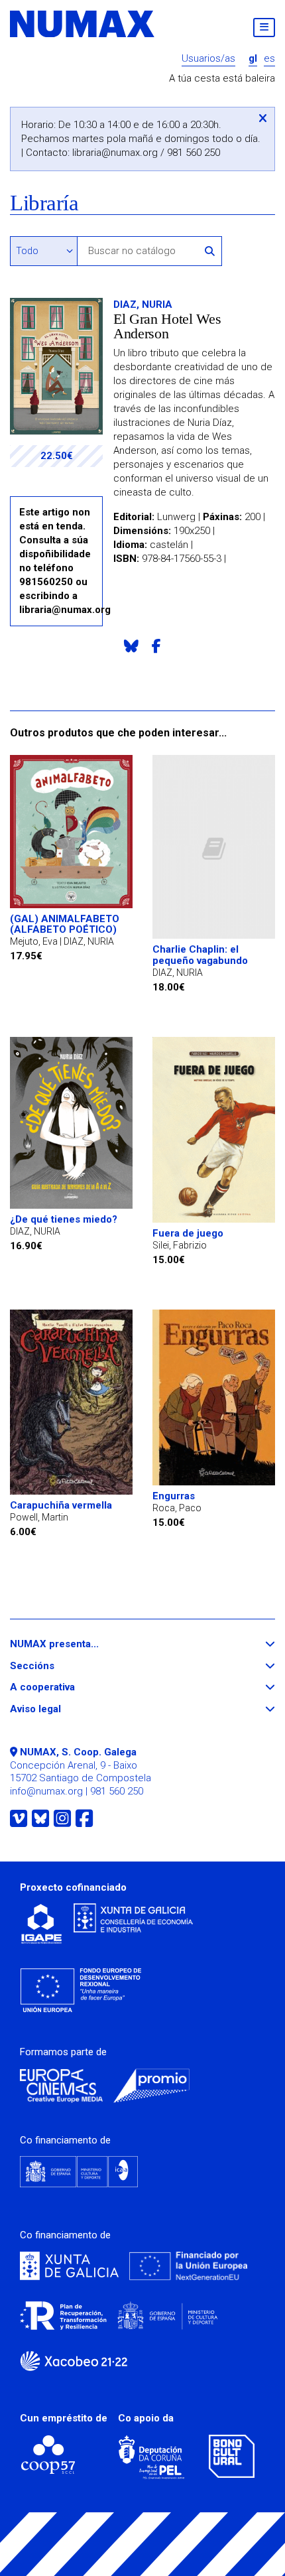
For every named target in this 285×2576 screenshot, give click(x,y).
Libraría (44, 203)
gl (253, 59)
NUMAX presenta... (79, 1644)
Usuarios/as (208, 59)
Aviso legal (60, 1709)
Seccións (56, 1666)
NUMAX (83, 24)
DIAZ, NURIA (143, 305)
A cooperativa (67, 1687)
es (269, 59)
